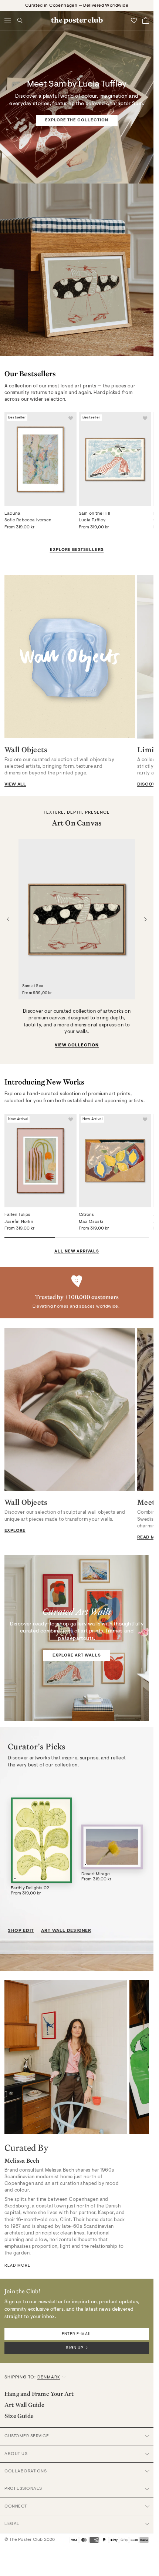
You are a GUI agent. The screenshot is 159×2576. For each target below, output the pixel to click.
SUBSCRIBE (116, 1323)
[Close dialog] (151, 1221)
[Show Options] (141, 1310)
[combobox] (115, 1310)
